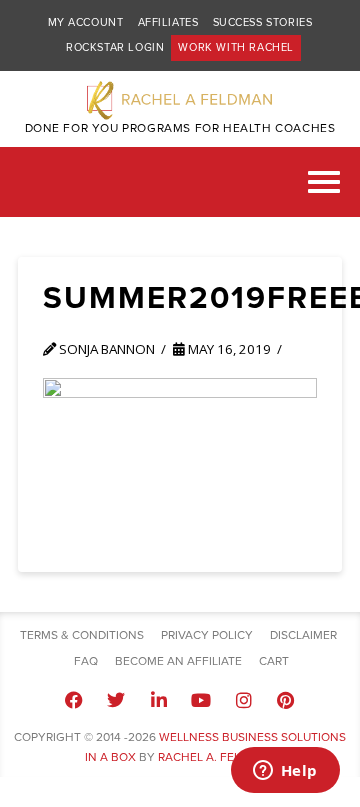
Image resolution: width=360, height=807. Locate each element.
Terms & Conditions (82, 635)
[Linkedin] (159, 700)
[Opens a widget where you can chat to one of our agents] (285, 772)
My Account (86, 22)
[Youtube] (201, 700)
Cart (274, 661)
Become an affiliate (178, 661)
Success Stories (263, 22)
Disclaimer (303, 635)
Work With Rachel (236, 47)
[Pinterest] (286, 700)
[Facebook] (74, 700)
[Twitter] (116, 700)
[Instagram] (243, 700)
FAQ (86, 661)
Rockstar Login (115, 47)
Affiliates (168, 22)
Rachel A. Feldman (216, 757)
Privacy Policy (207, 635)
